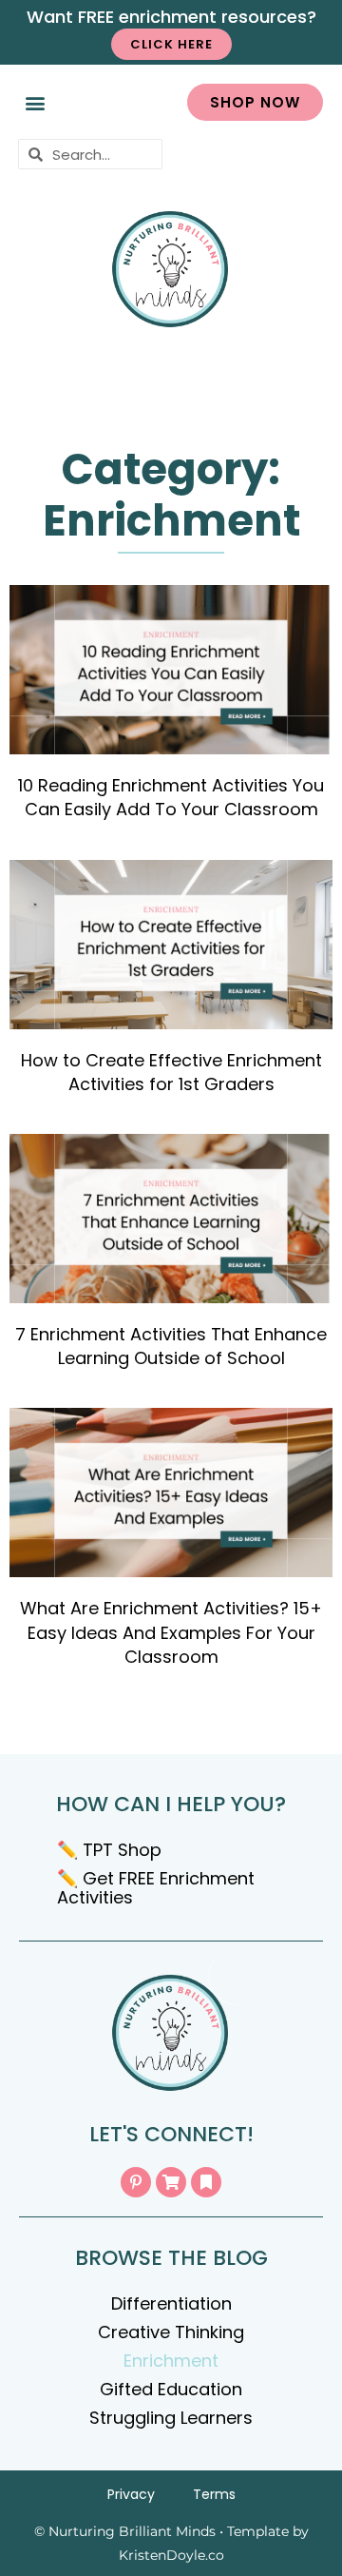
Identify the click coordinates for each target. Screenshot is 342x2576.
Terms (214, 2494)
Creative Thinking (171, 2332)
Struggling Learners (171, 2418)
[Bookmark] (206, 2182)
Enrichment (171, 2361)
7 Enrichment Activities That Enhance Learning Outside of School (171, 1346)
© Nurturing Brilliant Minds (125, 2531)
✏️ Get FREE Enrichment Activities (156, 1888)
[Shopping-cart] (171, 2182)
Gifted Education (171, 2389)
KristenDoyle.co (171, 2555)
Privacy (131, 2494)
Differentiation (171, 2303)
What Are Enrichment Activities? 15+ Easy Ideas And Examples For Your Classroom (171, 1632)
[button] (35, 102)
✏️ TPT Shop (109, 1850)
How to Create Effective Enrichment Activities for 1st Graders (171, 1072)
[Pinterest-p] (136, 2182)
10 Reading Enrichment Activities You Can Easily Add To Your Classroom (171, 797)
